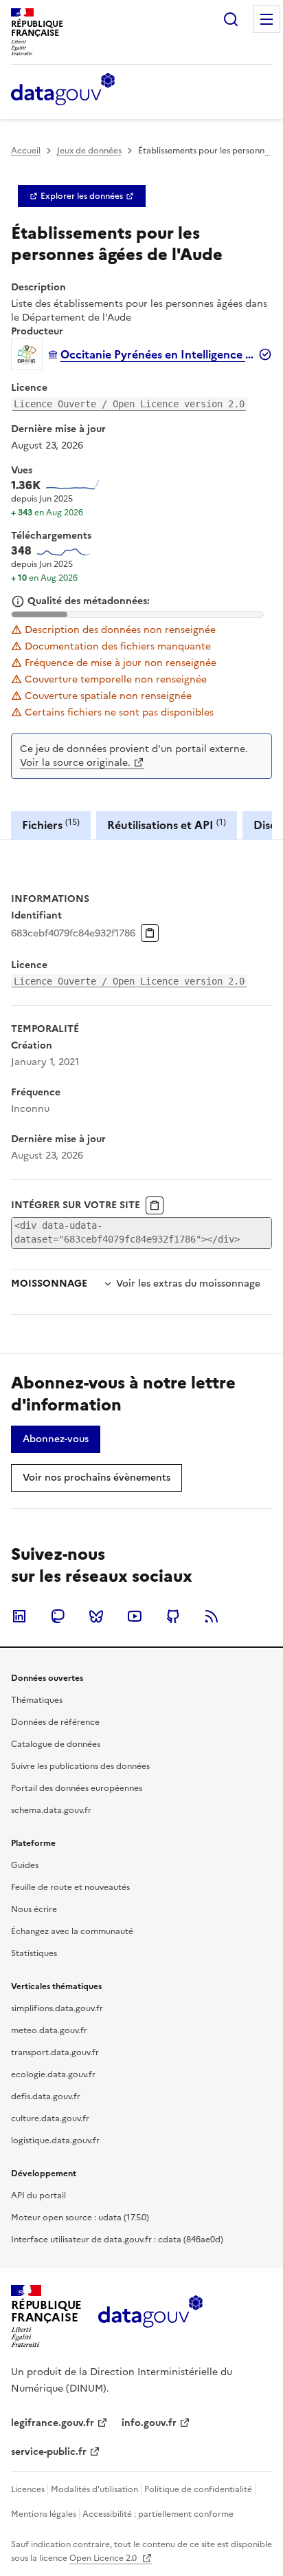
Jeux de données (89, 151)
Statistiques (34, 1953)
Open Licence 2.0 (104, 2558)
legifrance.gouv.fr (53, 2423)
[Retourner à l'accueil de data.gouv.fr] (63, 90)
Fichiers (51, 825)
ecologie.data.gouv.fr (53, 2074)
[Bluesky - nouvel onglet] (96, 1616)
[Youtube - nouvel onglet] (135, 1616)
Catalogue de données (56, 1744)
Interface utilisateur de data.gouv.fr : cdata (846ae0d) (117, 2240)
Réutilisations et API (167, 825)
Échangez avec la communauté (72, 1931)
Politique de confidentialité (198, 2489)
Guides (25, 1865)
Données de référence (55, 1722)
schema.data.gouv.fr (51, 1810)
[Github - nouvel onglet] (173, 1616)
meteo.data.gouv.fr (49, 2030)
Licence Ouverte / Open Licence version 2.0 (129, 404)
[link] (82, 196)
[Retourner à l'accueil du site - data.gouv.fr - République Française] (150, 2317)
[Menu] (267, 19)
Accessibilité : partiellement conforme (158, 2514)
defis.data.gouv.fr (46, 2096)
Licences (28, 2489)
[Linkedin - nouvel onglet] (19, 1616)
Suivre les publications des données (80, 1766)
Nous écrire (34, 1909)
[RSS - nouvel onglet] (212, 1616)
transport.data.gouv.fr (55, 2052)
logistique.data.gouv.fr (55, 2140)
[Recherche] (231, 19)
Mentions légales (44, 2514)
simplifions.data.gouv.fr (57, 2008)
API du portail (38, 2196)
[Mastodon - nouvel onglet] (58, 1616)
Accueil (26, 151)
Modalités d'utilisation (94, 2489)
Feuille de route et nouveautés (70, 1887)
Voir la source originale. (75, 763)
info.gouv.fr (149, 2423)
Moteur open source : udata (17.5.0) (80, 2218)
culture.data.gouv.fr (50, 2118)
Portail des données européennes (77, 1788)
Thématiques (37, 1700)
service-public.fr (49, 2452)
